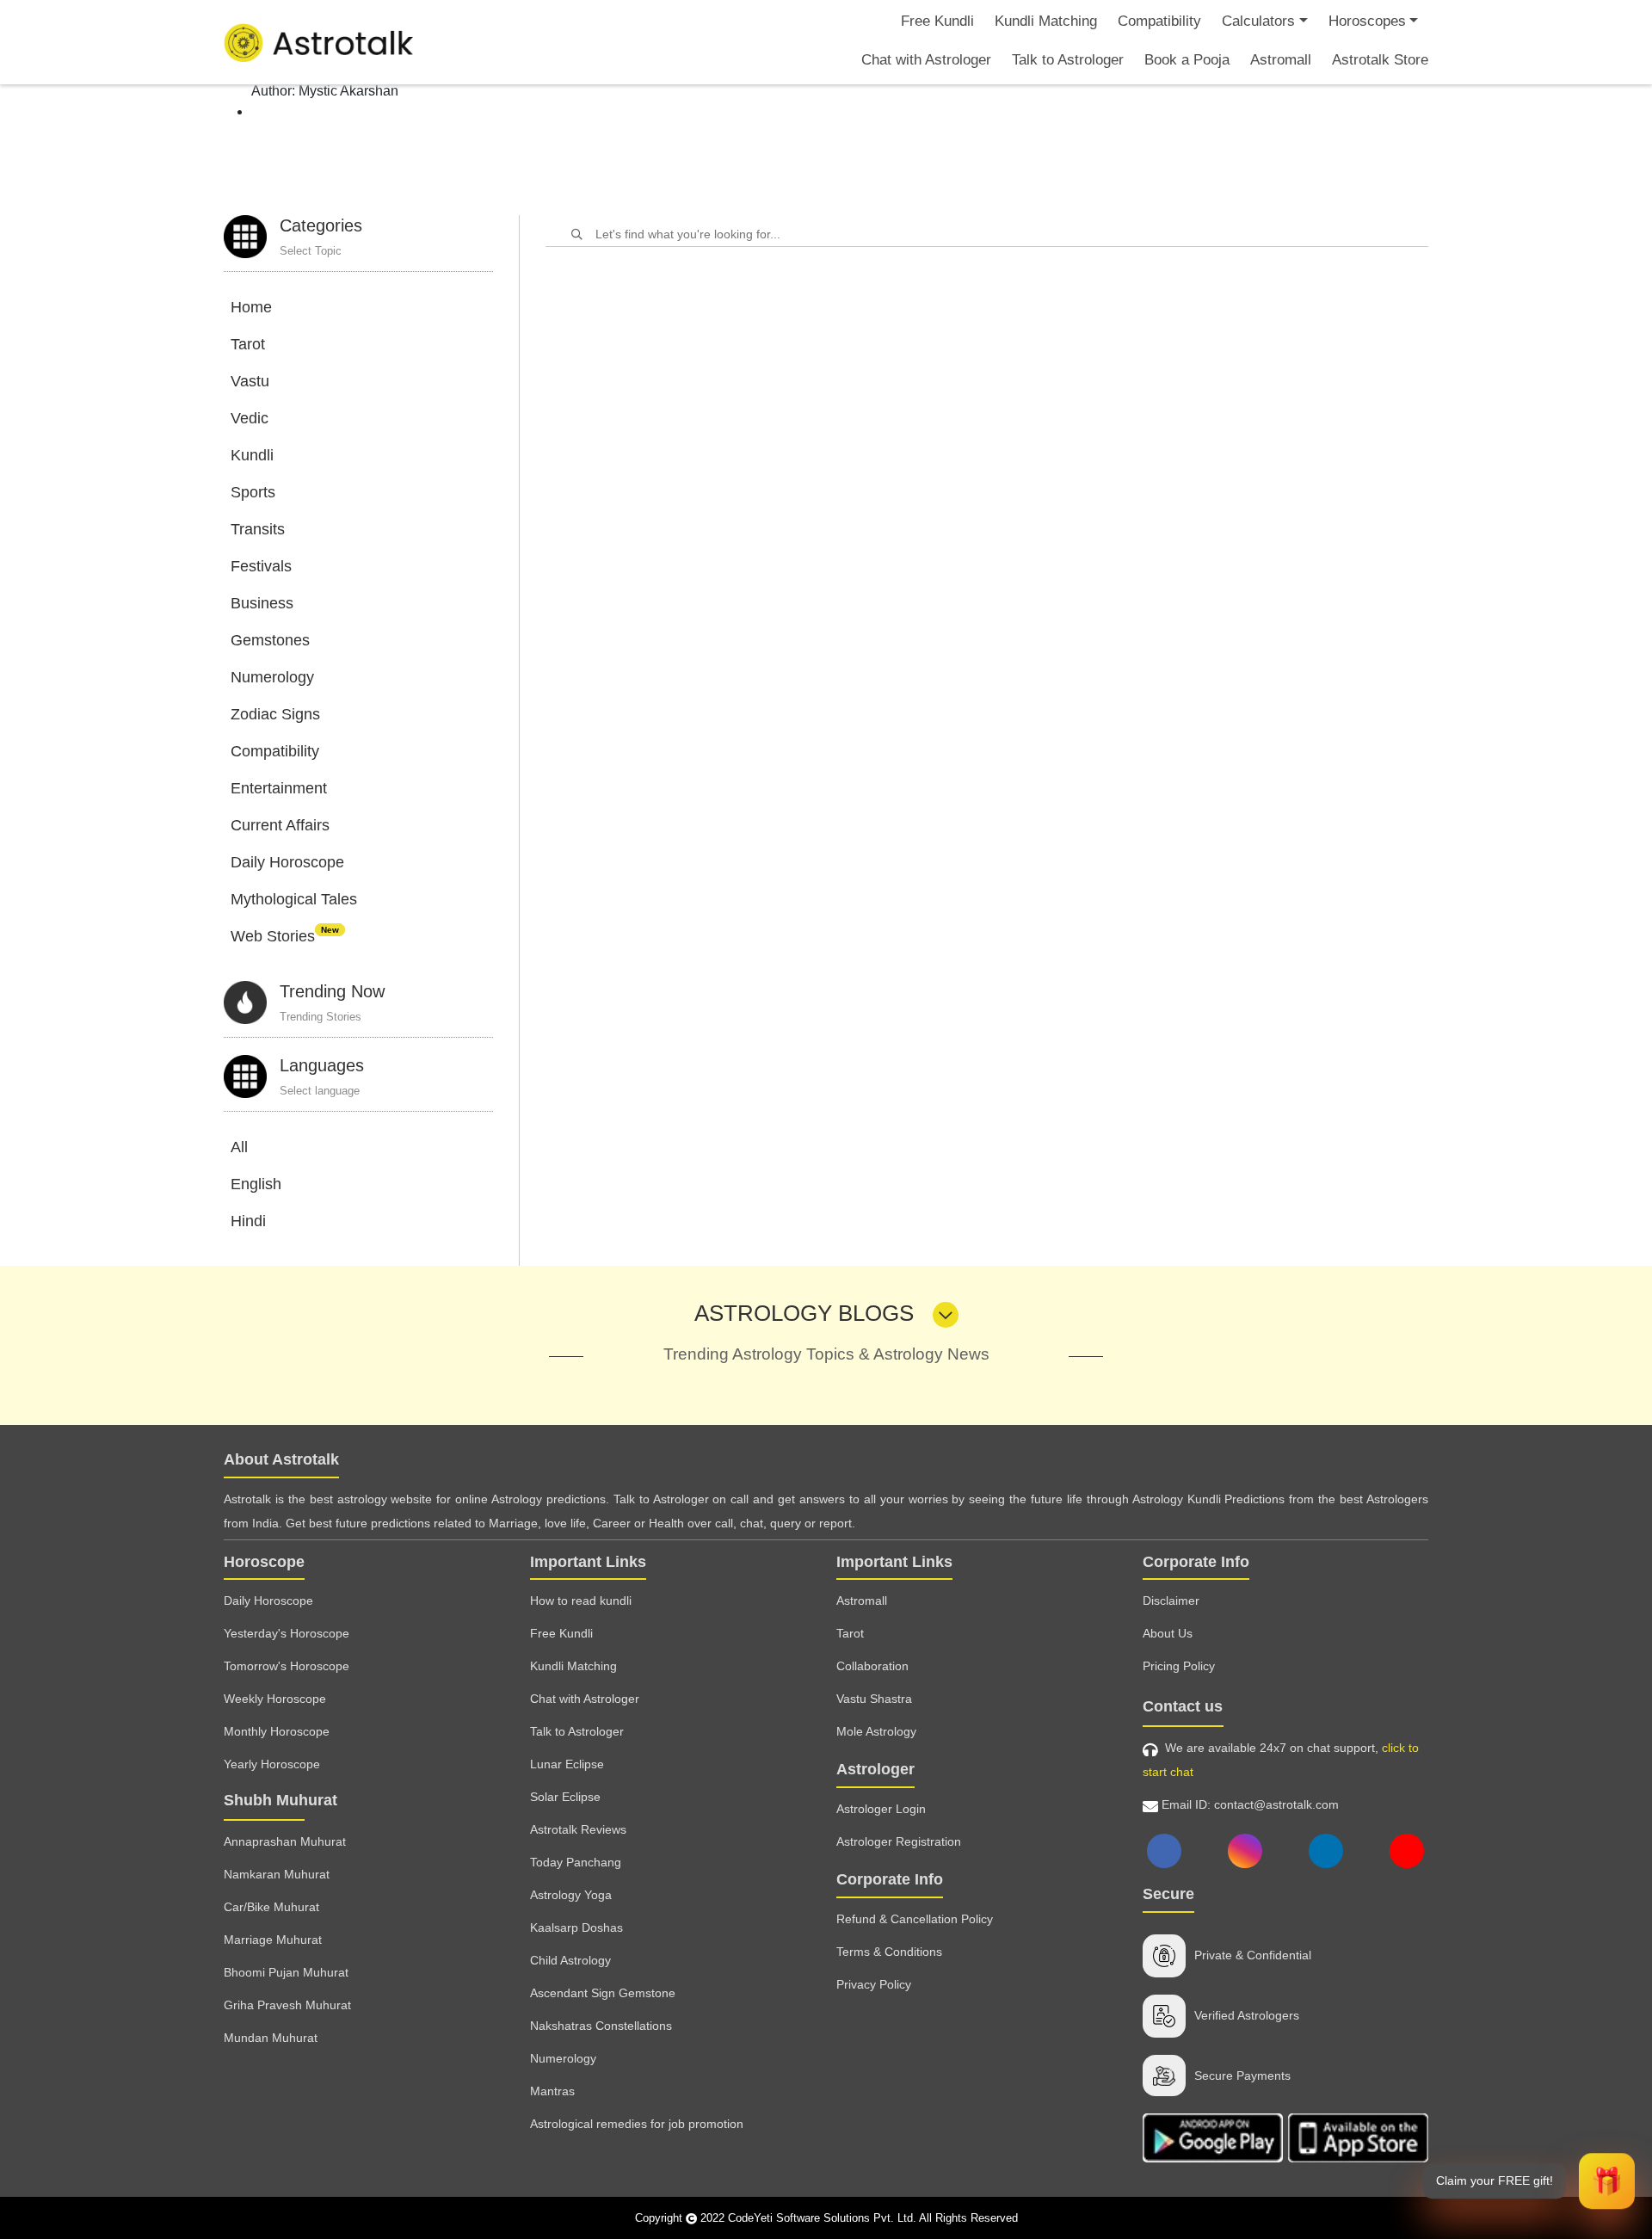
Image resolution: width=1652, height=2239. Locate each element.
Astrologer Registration (899, 1841)
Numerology (272, 677)
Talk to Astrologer (1068, 60)
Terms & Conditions (889, 1952)
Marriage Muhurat (273, 1940)
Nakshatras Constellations (601, 2026)
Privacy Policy (874, 1984)
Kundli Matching (1046, 21)
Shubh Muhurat (280, 1800)
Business (262, 603)
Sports (253, 492)
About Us (1168, 1633)
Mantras (552, 2091)
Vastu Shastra (874, 1699)
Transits (258, 529)
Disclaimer (1171, 1601)
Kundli (252, 455)
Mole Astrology (876, 1731)
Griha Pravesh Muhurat (287, 2005)
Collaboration (872, 1666)
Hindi (248, 1221)
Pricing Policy (1179, 1666)
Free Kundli (937, 21)
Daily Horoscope (287, 862)
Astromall (1281, 60)
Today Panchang (576, 1862)
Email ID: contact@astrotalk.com (1248, 1804)
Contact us (1183, 1706)
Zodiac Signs (275, 714)
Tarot (248, 344)
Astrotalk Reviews (578, 1829)
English (256, 1184)
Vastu (250, 381)
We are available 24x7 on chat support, (1281, 1760)
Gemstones (270, 640)
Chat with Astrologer (926, 60)
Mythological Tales (294, 899)
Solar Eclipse (565, 1797)
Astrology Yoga (571, 1895)
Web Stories (285, 936)
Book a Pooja (1187, 60)
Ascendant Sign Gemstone (603, 1993)
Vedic (250, 418)
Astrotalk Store (1380, 60)
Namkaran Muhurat (277, 1874)
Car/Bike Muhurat (271, 1907)
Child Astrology (570, 1960)
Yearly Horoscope (272, 1764)
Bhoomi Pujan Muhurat (286, 1972)
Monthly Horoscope (277, 1731)
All (239, 1147)
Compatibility (1159, 21)
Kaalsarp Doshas (576, 1928)
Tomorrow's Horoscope (287, 1666)
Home (251, 307)
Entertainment (279, 788)
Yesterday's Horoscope (287, 1633)
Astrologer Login (881, 1809)
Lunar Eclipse (567, 1764)
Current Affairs (280, 825)
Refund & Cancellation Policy (915, 1919)
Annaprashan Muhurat (285, 1841)
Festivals (261, 566)
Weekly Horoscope (275, 1699)
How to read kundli (581, 1601)
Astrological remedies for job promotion (637, 2124)
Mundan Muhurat (271, 2038)
